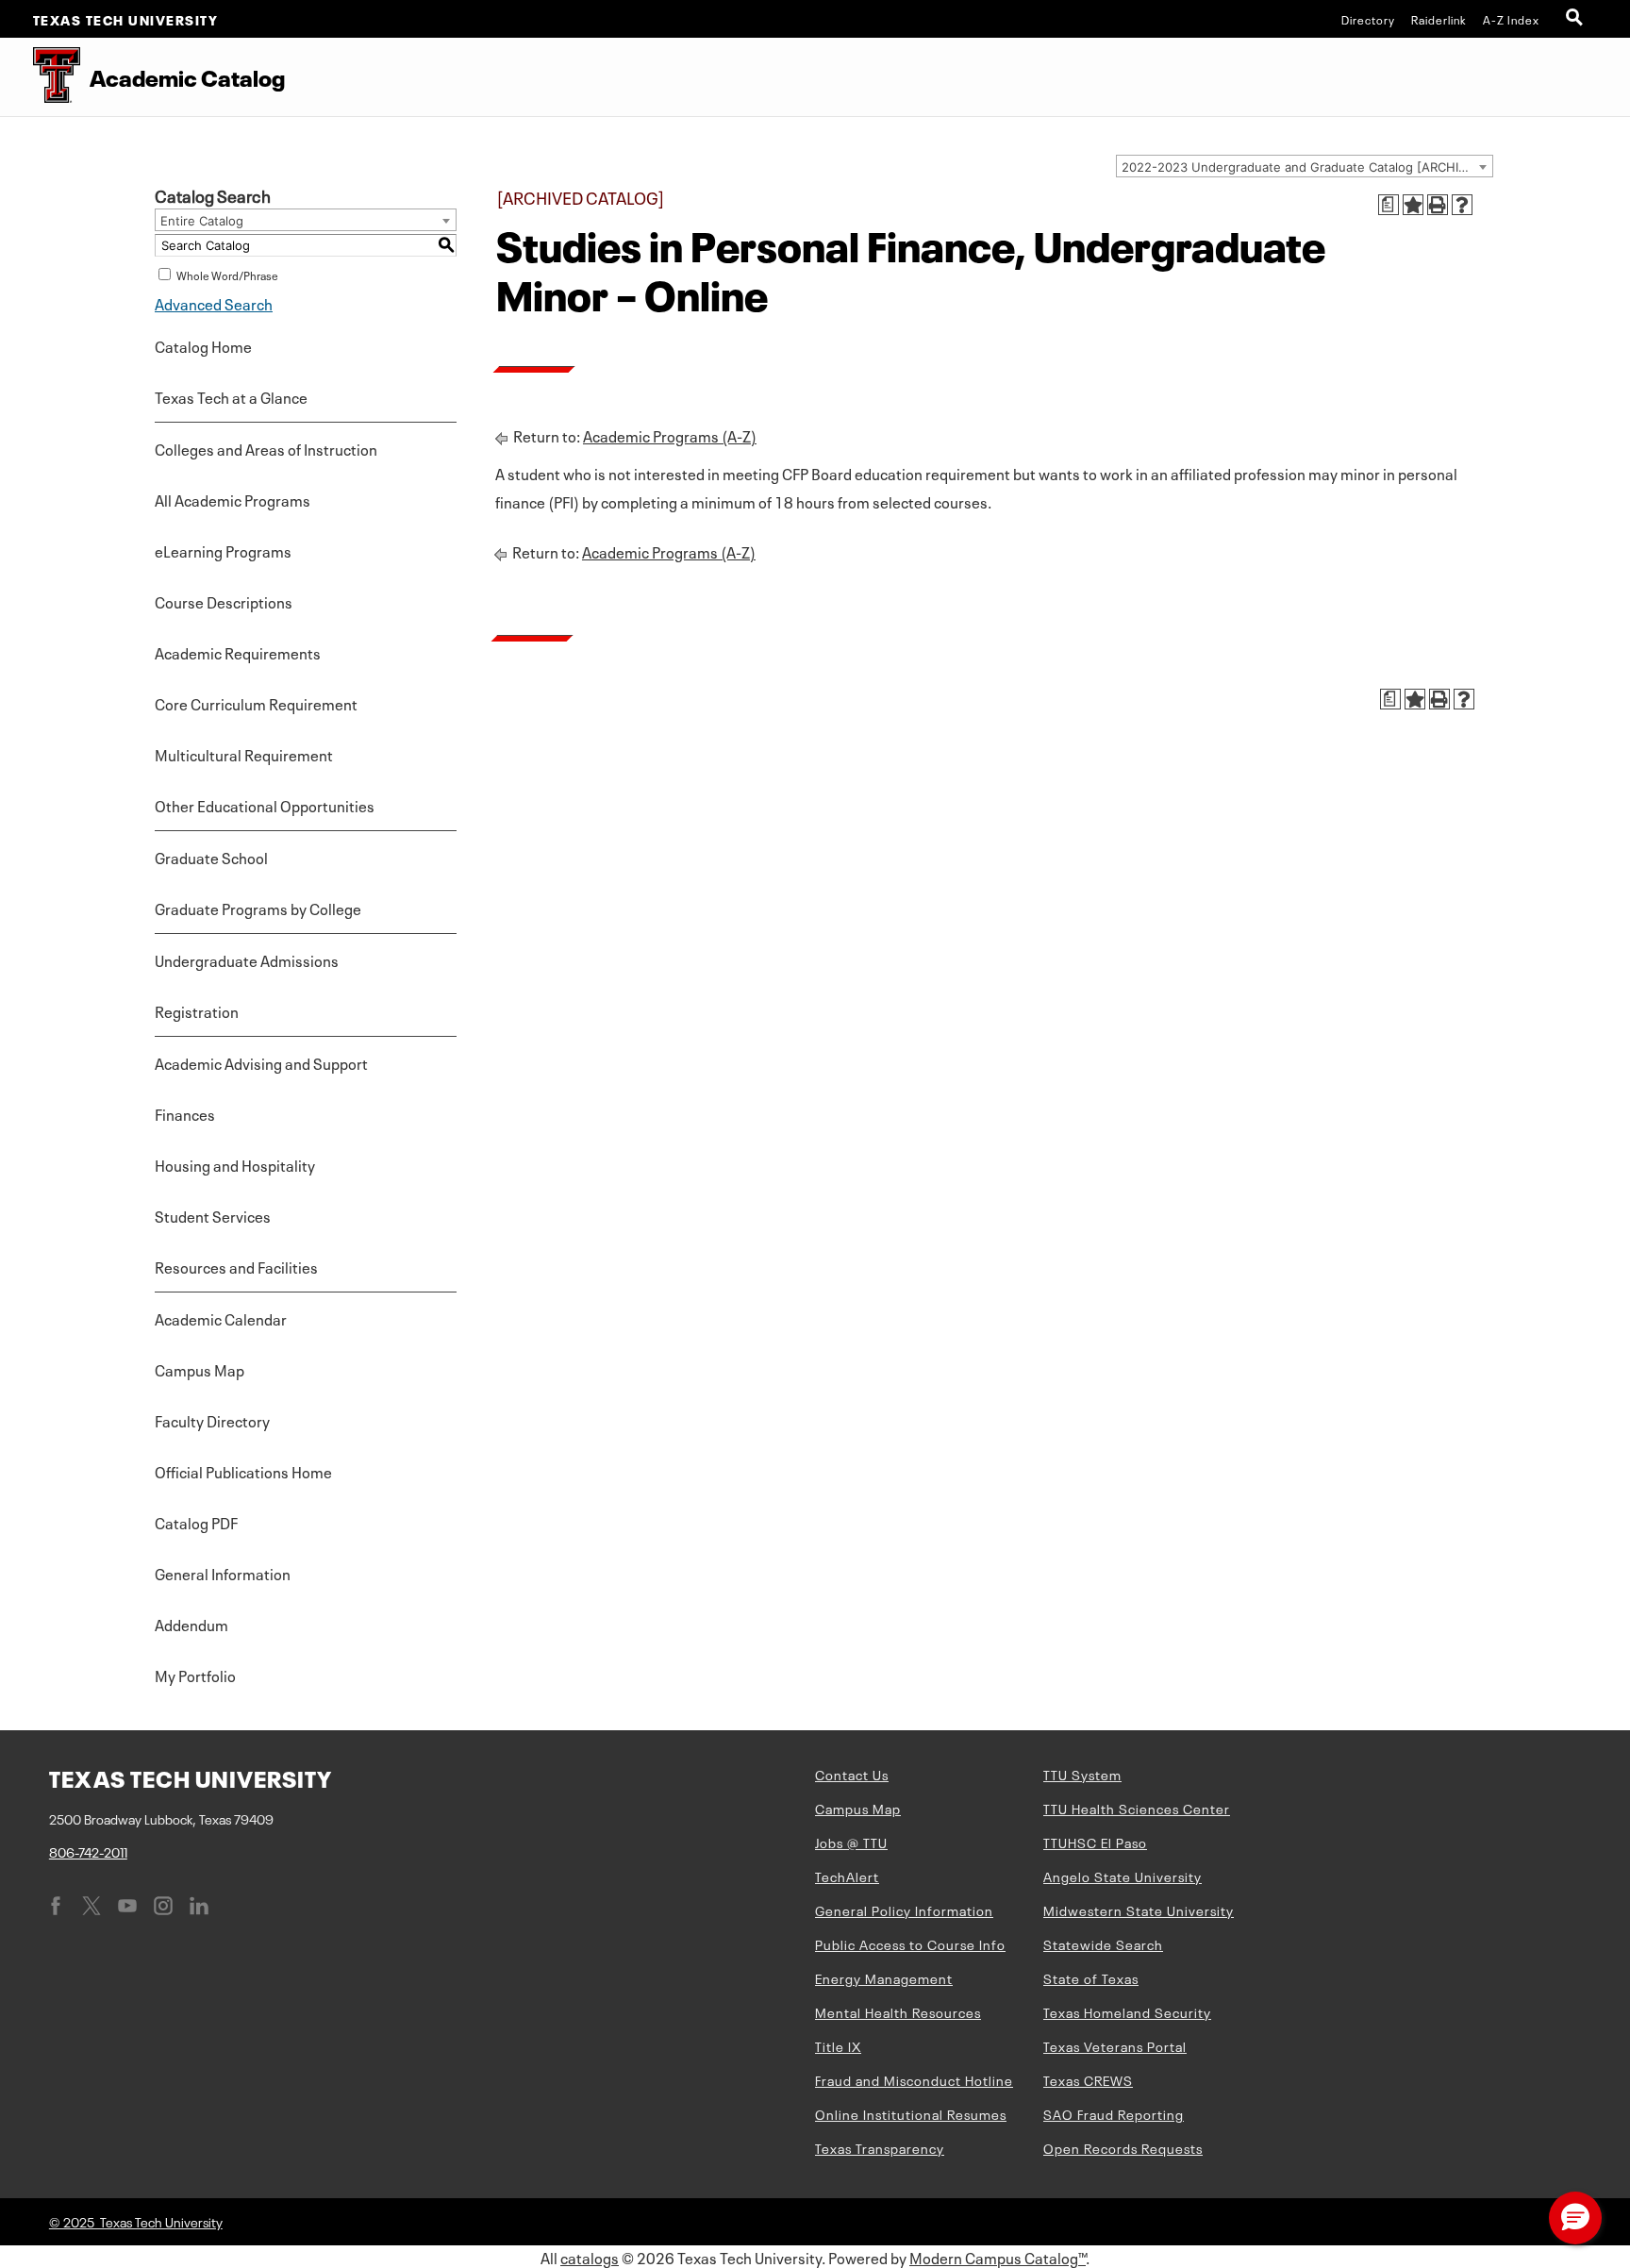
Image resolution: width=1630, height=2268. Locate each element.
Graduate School (211, 857)
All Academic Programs (233, 499)
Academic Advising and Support (261, 1062)
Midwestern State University (1139, 1909)
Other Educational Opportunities (265, 805)
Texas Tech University (126, 19)
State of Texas (1091, 1977)
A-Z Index (1511, 19)
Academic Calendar (221, 1318)
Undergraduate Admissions (247, 959)
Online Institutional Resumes (911, 2113)
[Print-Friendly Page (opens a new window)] (1438, 205)
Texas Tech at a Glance (231, 396)
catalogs (590, 2257)
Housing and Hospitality (235, 1164)
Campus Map (200, 1369)
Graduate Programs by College (258, 908)
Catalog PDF (196, 1522)
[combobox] (1305, 166)
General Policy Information (904, 1909)
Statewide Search (1103, 1943)
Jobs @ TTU (851, 1842)
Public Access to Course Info (910, 1943)
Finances (185, 1113)
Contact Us (852, 1774)
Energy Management (884, 1977)
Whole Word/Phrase (227, 275)
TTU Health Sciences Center (1137, 1808)
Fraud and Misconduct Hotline (914, 2079)
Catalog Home (203, 345)
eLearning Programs (223, 550)
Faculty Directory (212, 1420)
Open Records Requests (1123, 2147)
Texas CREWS (1088, 2079)
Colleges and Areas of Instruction (266, 448)
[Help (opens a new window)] (1462, 205)
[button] (1575, 2218)
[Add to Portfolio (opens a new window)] (1413, 205)
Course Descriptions (224, 601)
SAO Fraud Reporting (1114, 2113)
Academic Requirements (238, 652)
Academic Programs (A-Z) (670, 435)
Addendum (191, 1624)
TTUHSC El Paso (1095, 1842)
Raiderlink (1439, 19)
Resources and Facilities (236, 1266)
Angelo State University (1123, 1876)
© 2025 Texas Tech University (136, 2221)
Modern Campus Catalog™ (998, 2257)
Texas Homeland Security (1127, 2011)
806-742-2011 (88, 1851)
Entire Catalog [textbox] (202, 221)
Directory (1368, 19)
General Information (223, 1573)
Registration (197, 1010)
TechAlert (847, 1876)
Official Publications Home (243, 1471)
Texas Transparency (880, 2147)
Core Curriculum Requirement (256, 703)
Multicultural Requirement (244, 754)
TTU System (1082, 1774)
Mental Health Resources (898, 2011)
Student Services (213, 1215)
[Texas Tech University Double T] (40, 77)
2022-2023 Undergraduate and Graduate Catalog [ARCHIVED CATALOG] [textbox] (1307, 167)
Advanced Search (214, 303)
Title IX (838, 2045)
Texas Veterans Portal (1115, 2045)
